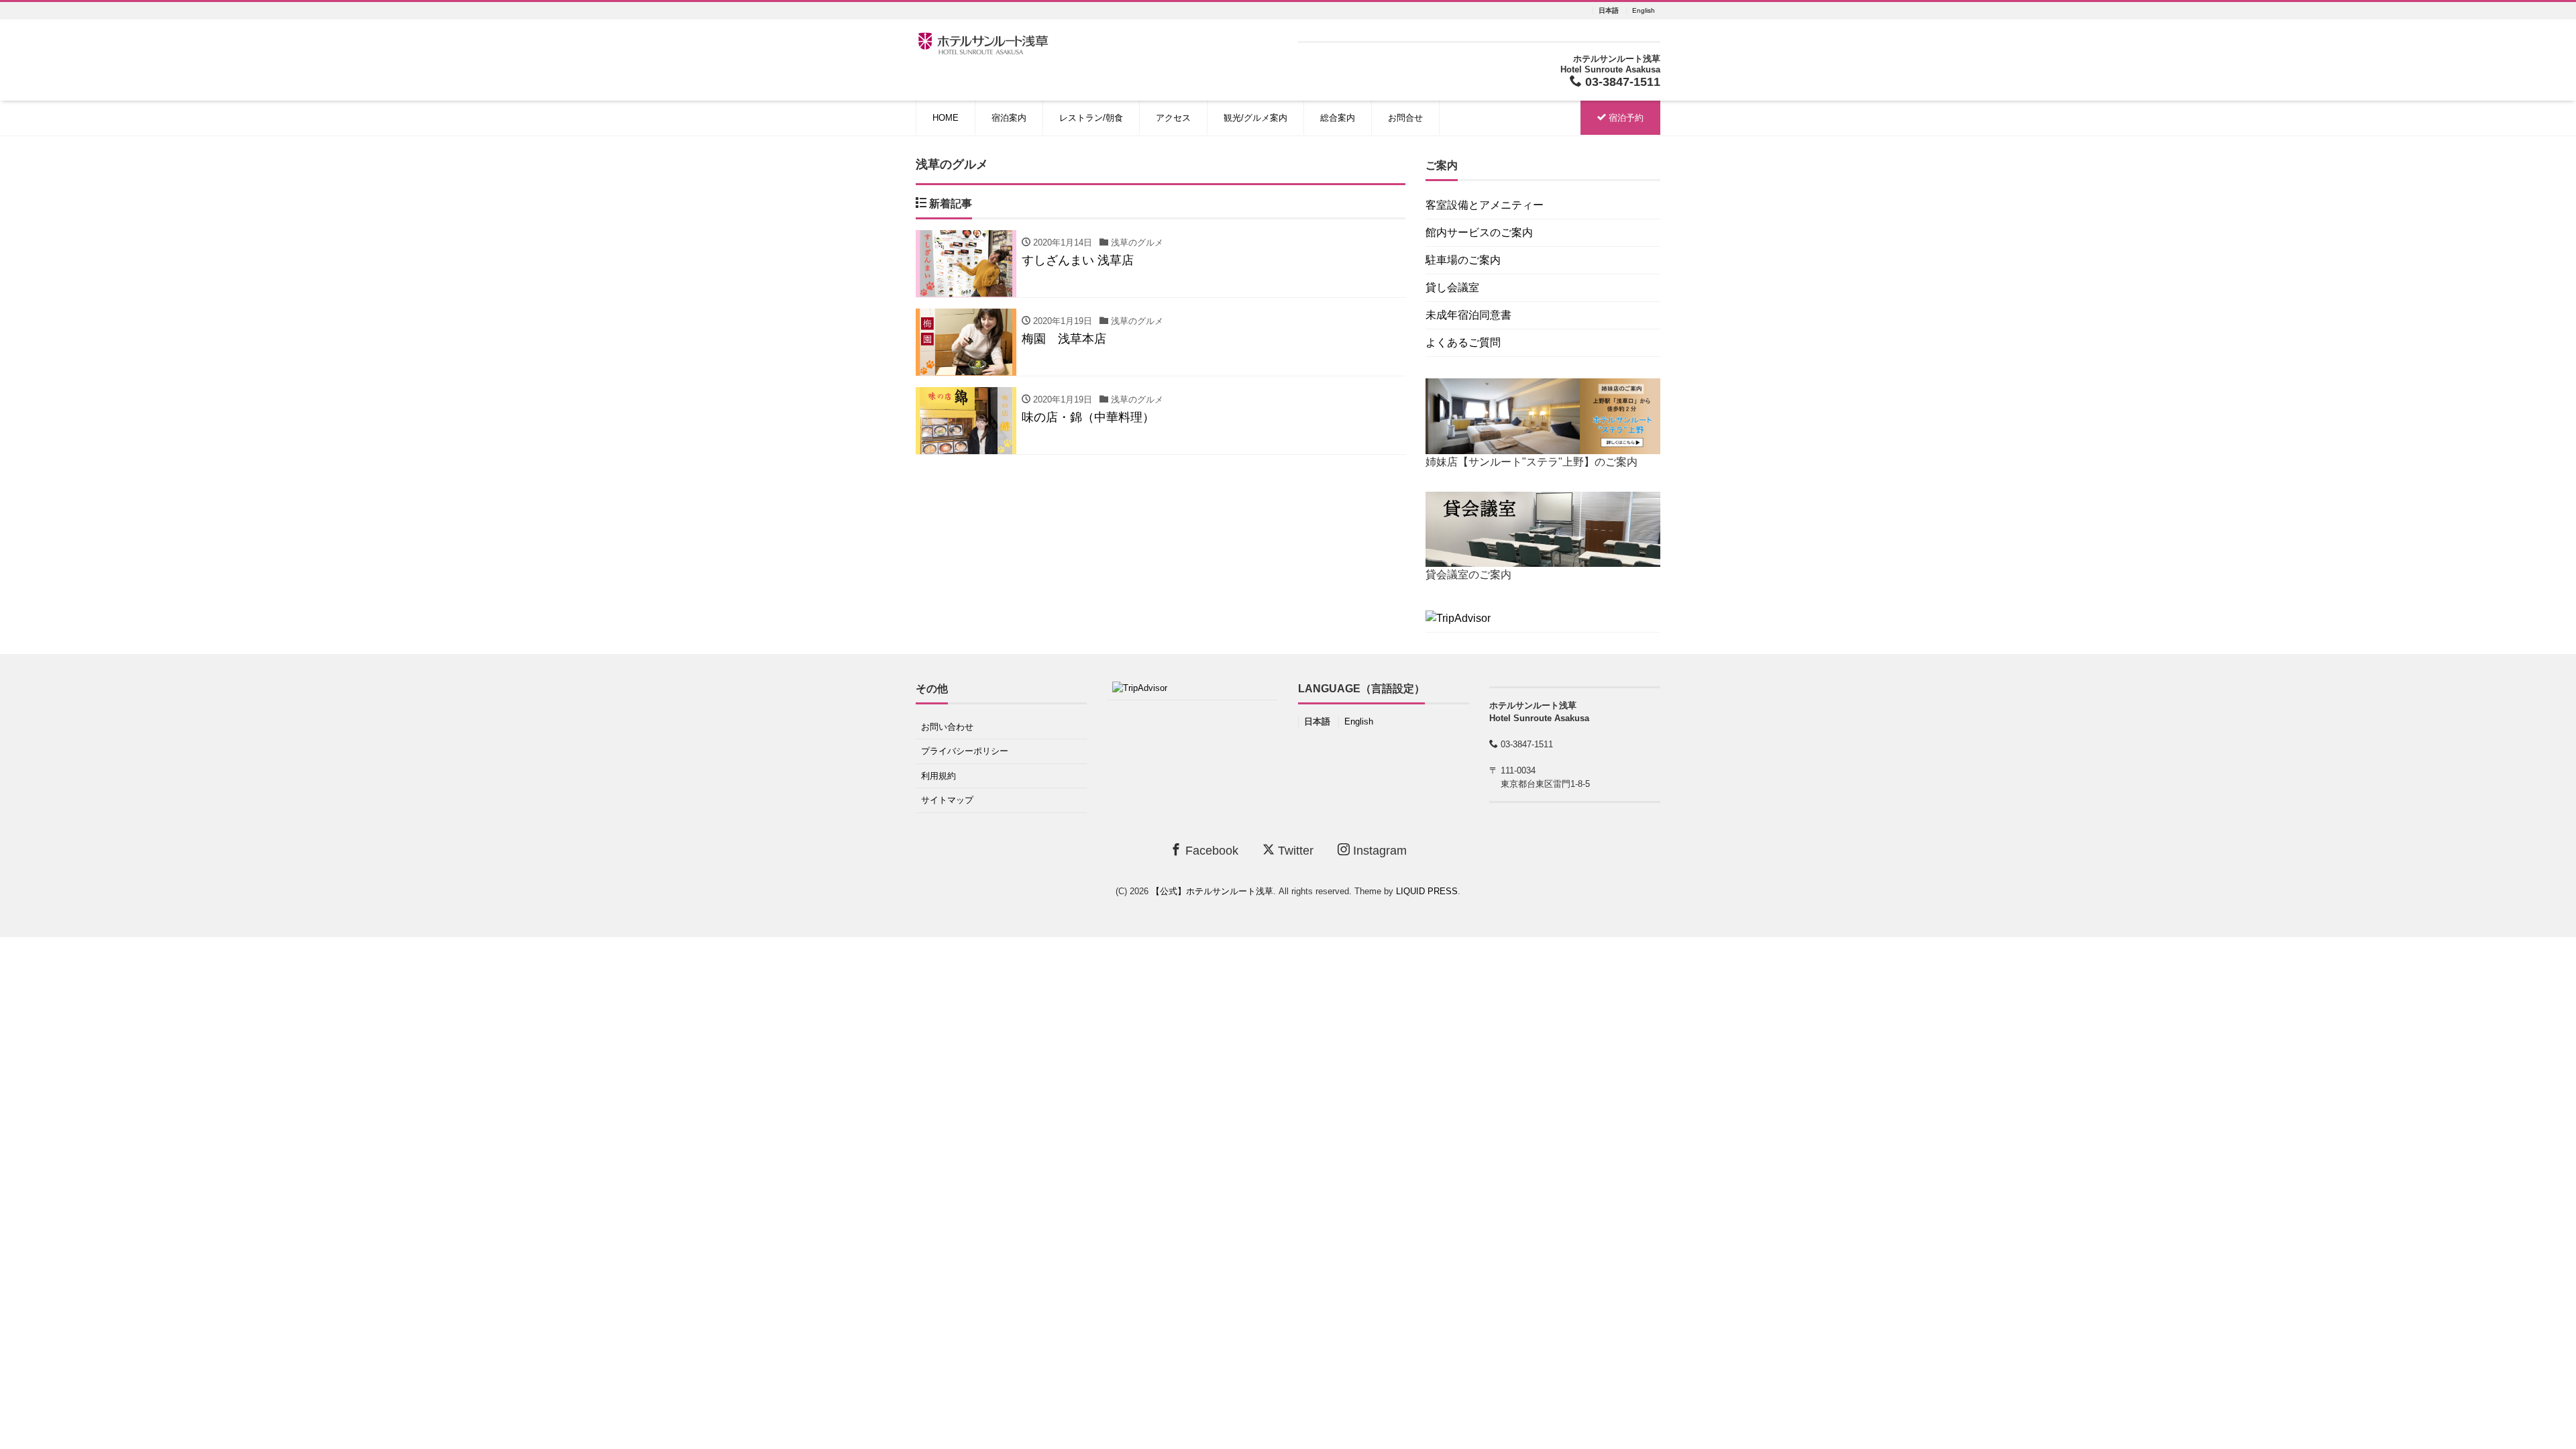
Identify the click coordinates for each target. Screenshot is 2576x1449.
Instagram (1378, 851)
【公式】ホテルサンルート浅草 (1212, 891)
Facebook (1210, 851)
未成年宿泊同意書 (1468, 315)
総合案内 (1338, 118)
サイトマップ (947, 800)
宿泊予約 (1625, 118)
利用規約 (938, 776)
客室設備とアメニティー (1485, 205)
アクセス (1173, 118)
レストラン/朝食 (1091, 118)
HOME (946, 118)
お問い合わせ (947, 727)
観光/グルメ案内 (1255, 118)
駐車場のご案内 (1463, 260)
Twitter (1294, 851)
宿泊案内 (1009, 118)
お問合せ (1405, 118)
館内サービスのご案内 (1479, 232)
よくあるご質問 (1463, 342)
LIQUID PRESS (1427, 891)
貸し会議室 (1452, 287)
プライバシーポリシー (965, 751)
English (1644, 11)
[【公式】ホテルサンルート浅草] (983, 42)
